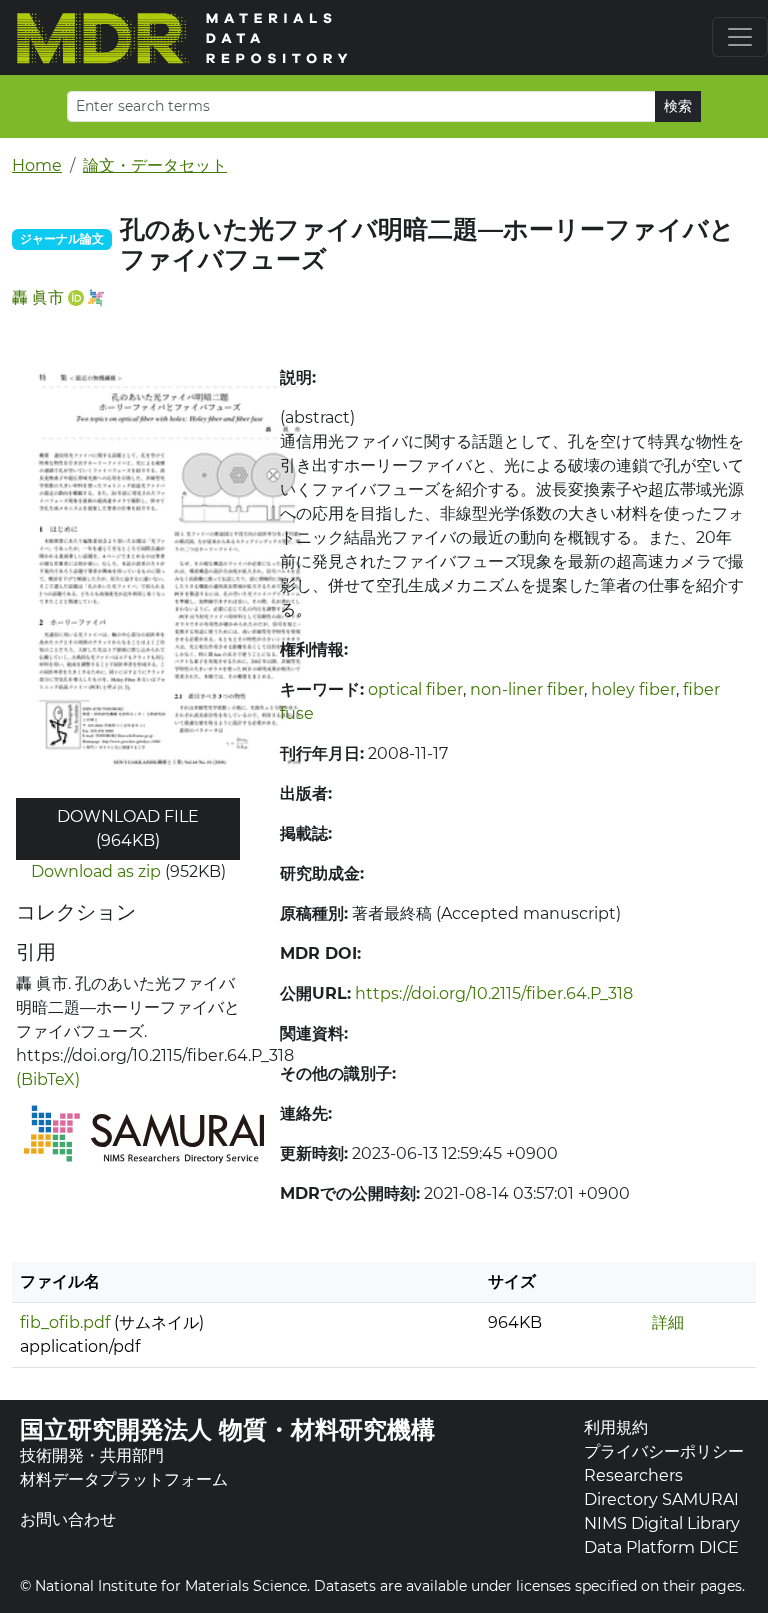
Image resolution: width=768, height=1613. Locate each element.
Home (37, 165)
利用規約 (616, 1427)
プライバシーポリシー (664, 1451)
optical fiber (415, 689)
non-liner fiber (527, 689)
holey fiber (633, 689)
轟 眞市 (38, 297)
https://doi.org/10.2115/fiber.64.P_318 (494, 993)
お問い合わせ (68, 1519)
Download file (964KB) (128, 828)
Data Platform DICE (661, 1547)
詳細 (668, 1322)
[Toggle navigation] (740, 37)
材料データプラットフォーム (124, 1479)
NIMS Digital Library (662, 1523)
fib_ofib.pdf (65, 1322)
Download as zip (96, 871)
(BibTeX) (48, 1079)
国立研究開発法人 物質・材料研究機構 (227, 1429)
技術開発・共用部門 (92, 1455)
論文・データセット (155, 165)
